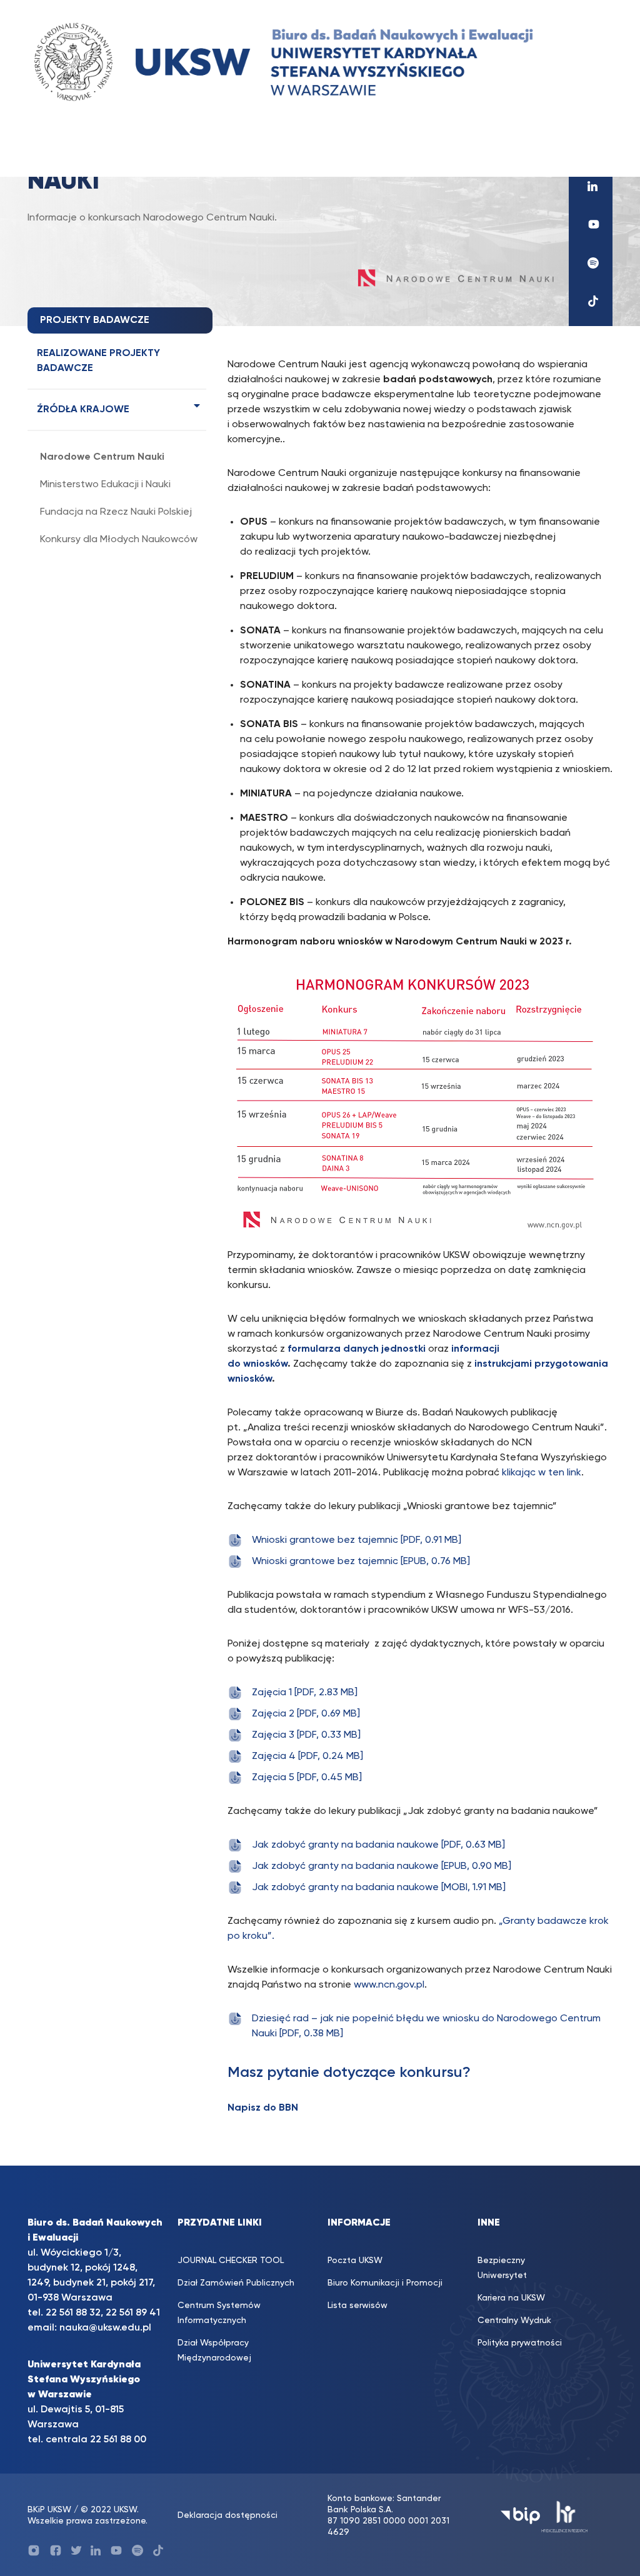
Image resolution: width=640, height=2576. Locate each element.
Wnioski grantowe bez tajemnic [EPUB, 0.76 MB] (361, 1562)
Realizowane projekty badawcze (98, 361)
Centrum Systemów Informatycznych (219, 2313)
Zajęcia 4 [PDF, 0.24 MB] (307, 1756)
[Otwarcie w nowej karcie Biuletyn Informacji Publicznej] (520, 2516)
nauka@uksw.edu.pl (105, 2328)
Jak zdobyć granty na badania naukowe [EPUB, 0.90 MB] (382, 1866)
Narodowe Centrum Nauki (102, 457)
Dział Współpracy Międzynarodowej (214, 2351)
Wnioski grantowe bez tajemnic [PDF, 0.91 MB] (357, 1540)
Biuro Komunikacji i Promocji (385, 2283)
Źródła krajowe (83, 410)
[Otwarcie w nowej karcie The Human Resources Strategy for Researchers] (565, 2516)
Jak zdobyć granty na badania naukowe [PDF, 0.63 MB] (378, 1845)
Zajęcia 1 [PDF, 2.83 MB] (305, 1693)
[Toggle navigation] (49, 153)
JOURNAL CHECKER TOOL (231, 2261)
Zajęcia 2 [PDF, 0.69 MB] (306, 1714)
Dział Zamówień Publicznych (236, 2283)
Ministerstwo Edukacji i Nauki (105, 485)
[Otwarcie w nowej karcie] (591, 186)
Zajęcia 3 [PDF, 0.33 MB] (306, 1735)
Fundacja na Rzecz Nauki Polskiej (116, 512)
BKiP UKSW (51, 2510)
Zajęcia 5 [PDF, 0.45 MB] (307, 1778)
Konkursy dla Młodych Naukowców (119, 540)
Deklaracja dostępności (227, 2515)
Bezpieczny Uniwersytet (502, 2268)
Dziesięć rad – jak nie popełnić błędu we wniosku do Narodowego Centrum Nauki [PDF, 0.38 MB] (426, 2026)
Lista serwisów (357, 2306)
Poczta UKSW (355, 2261)
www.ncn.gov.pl (389, 1985)
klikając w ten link (542, 1473)
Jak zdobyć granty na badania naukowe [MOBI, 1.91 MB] (379, 1888)
